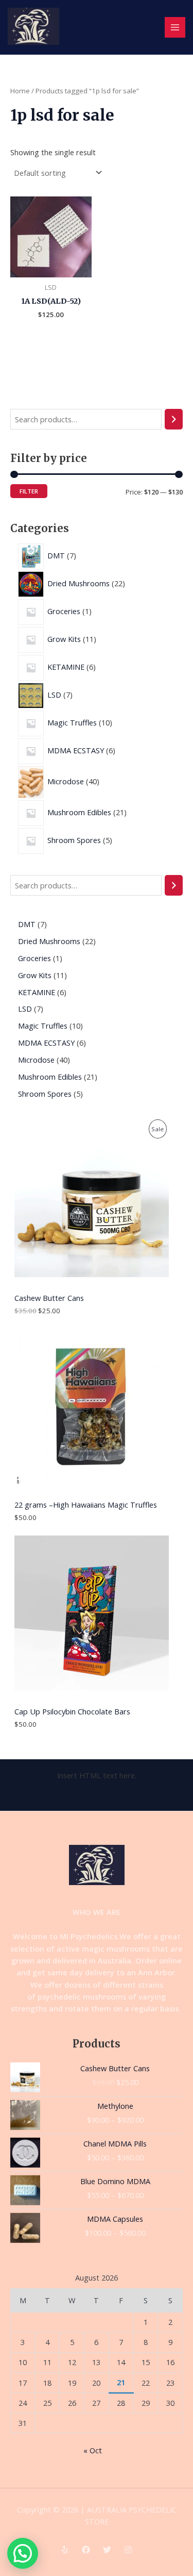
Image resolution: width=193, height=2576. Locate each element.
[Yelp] (65, 2550)
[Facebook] (86, 2550)
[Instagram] (128, 2550)
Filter (29, 491)
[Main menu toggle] (175, 27)
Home (20, 91)
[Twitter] (107, 2550)
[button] (23, 2553)
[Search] (174, 419)
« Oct (93, 2450)
